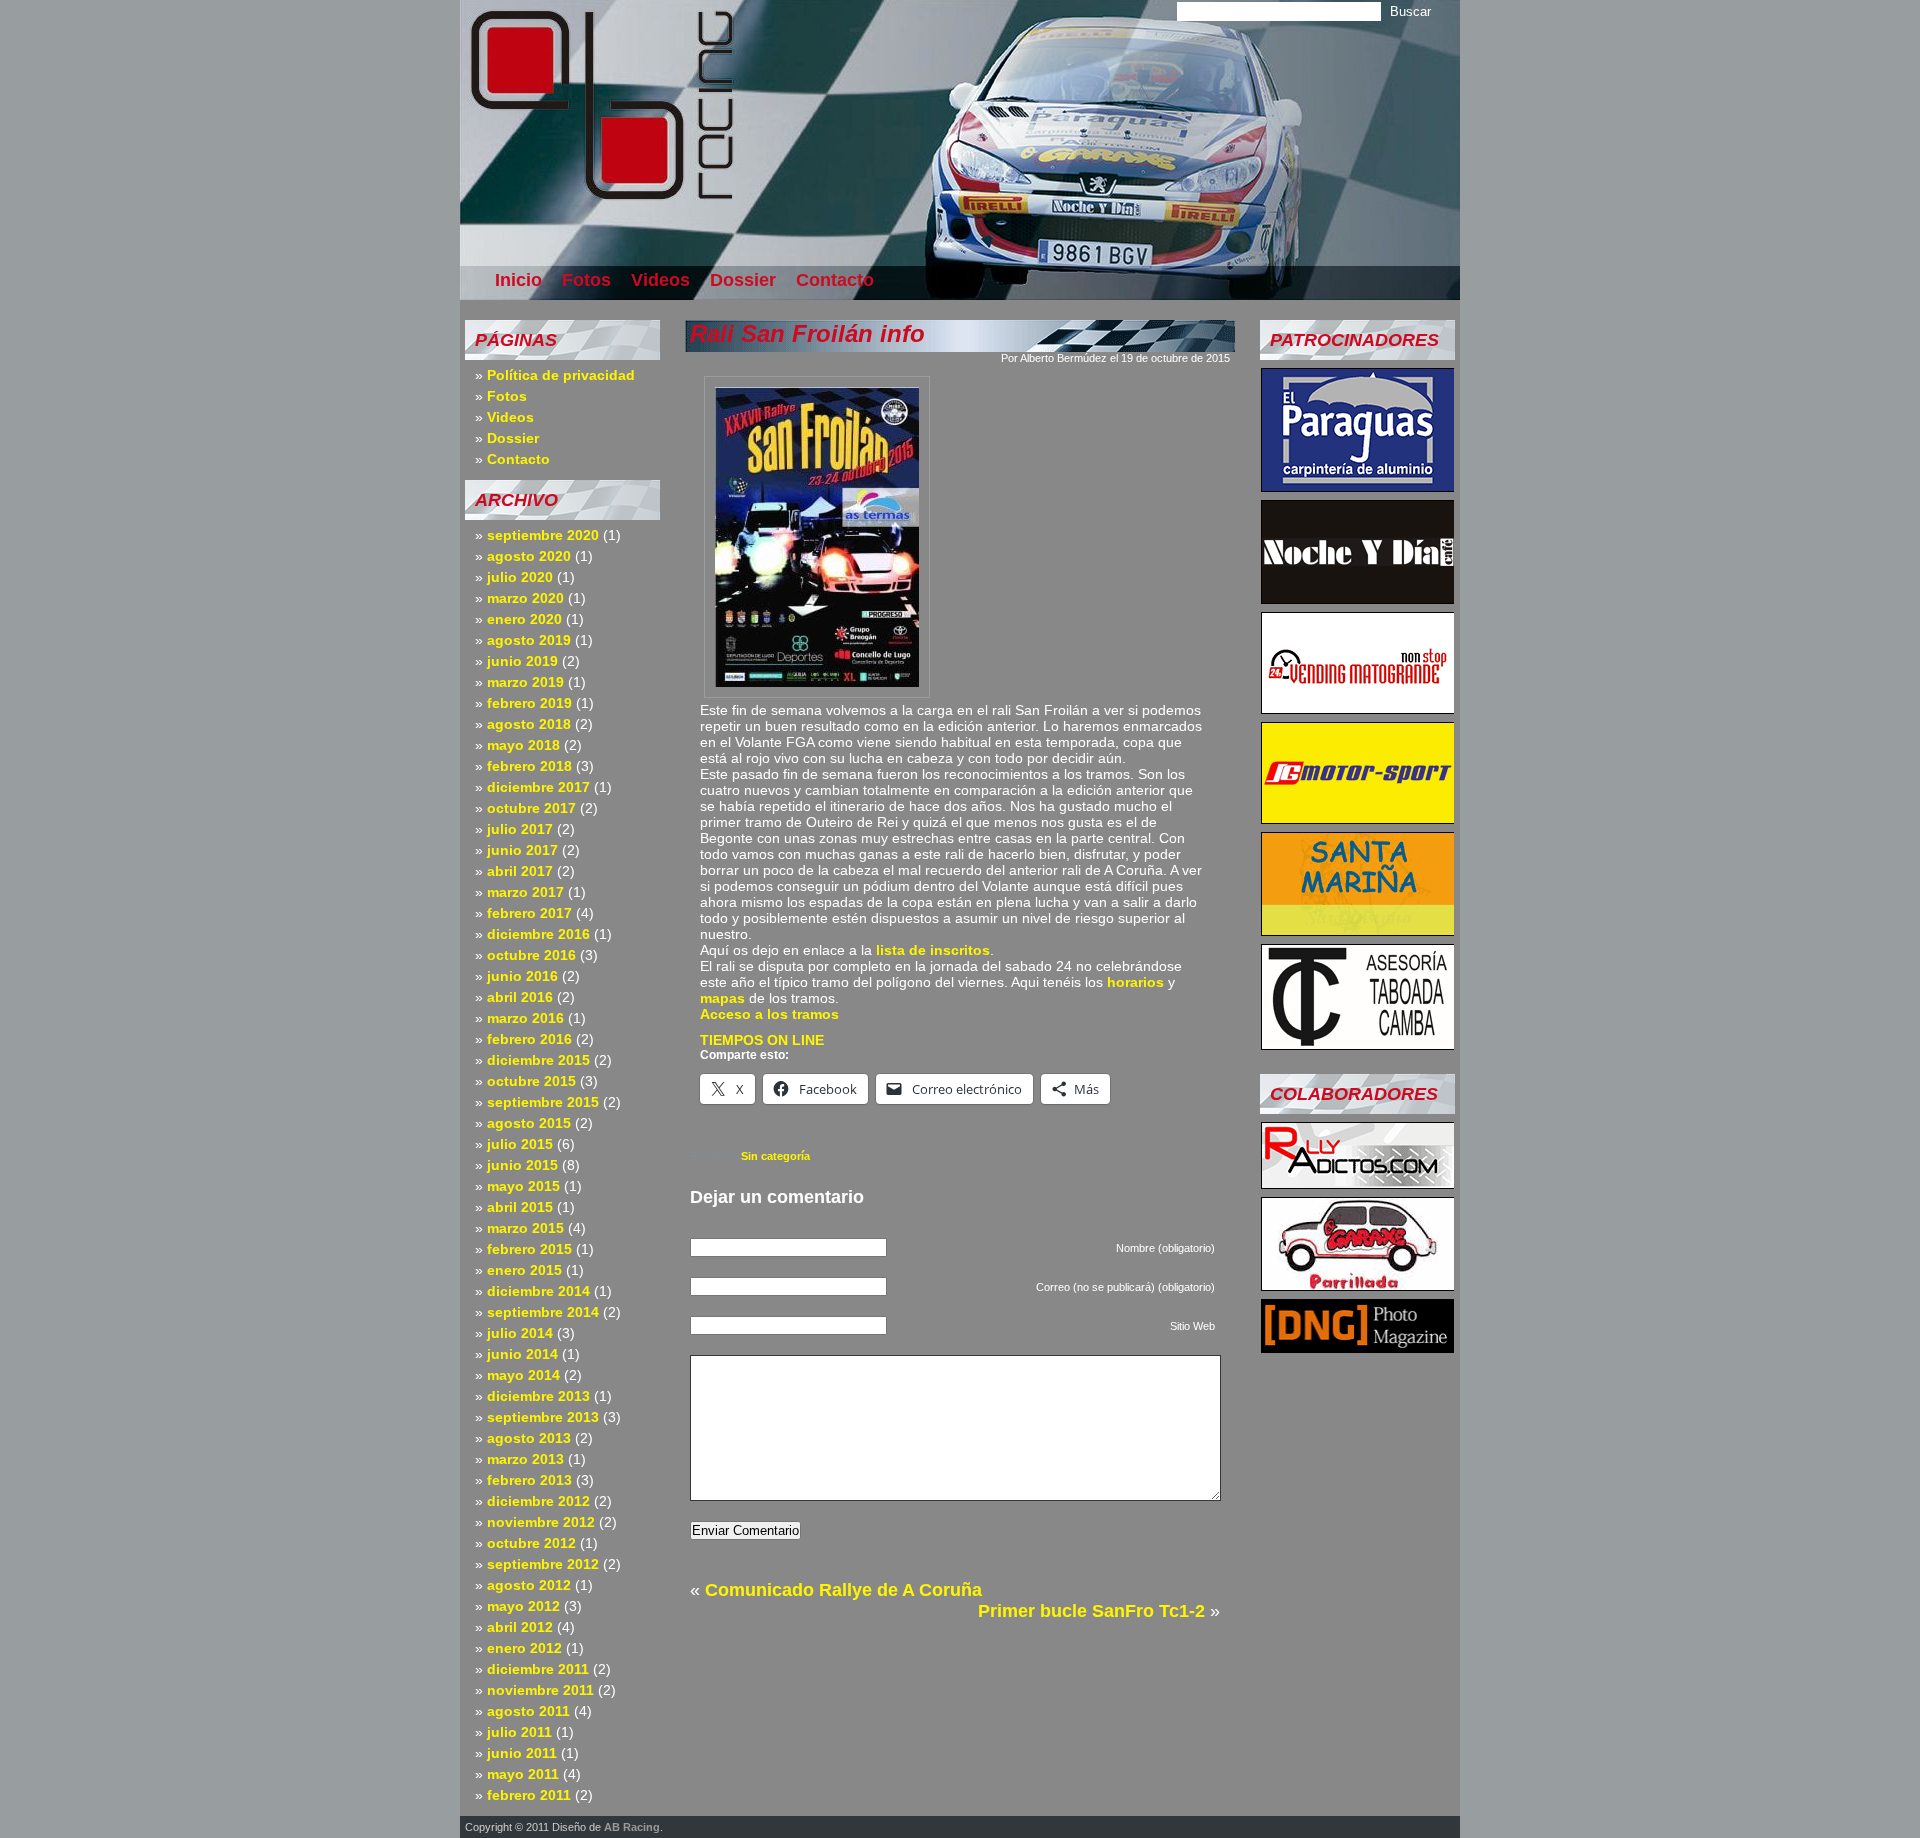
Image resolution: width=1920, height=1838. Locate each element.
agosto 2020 (529, 556)
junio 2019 (522, 661)
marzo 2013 (525, 1459)
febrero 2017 (529, 913)
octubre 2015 (531, 1081)
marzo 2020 (525, 598)
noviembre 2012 (541, 1522)
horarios (1135, 982)
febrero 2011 (529, 1795)
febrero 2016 (529, 1039)
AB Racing (632, 1827)
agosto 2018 (529, 724)
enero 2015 (524, 1270)
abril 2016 (520, 997)
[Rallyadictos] (1358, 1183)
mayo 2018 (523, 745)
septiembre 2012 (543, 1564)
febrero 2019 (529, 703)
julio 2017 (520, 829)
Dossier (743, 280)
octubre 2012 (531, 1543)
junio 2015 (522, 1165)
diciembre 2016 (538, 934)
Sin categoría (775, 1156)
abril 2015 (520, 1207)
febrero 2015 (529, 1249)
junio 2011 (522, 1753)
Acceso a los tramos (769, 1014)
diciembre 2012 (538, 1501)
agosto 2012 (529, 1585)
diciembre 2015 (538, 1060)
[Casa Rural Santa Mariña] (1358, 930)
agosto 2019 (529, 640)
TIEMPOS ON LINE (762, 1040)
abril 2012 (520, 1627)
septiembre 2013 (543, 1417)
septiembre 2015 (543, 1102)
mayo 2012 (523, 1606)
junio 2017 (522, 850)
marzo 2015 (525, 1228)
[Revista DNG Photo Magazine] (1358, 1347)
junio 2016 (522, 976)
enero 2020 (524, 619)
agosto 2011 (528, 1711)
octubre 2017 (531, 808)
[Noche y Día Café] (1358, 598)
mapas (722, 998)
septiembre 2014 (543, 1312)
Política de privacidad (561, 375)
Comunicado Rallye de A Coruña (843, 1590)
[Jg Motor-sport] (1358, 818)
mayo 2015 (523, 1186)
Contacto (835, 280)
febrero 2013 (529, 1480)
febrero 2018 (529, 766)
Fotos (586, 280)
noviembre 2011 (540, 1690)
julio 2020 (520, 577)
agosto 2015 (529, 1123)
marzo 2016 (525, 1018)
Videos (660, 280)
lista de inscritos (933, 950)
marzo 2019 (525, 682)
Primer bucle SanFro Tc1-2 (1091, 1611)
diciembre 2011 (538, 1669)
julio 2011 (519, 1732)
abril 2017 (520, 871)
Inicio (518, 280)
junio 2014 (522, 1354)
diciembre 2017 (538, 787)
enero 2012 (524, 1648)
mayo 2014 (523, 1375)
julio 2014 (520, 1333)
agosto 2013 (529, 1438)
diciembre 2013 (538, 1396)
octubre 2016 (531, 955)
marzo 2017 (525, 892)
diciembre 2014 (538, 1291)
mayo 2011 (523, 1774)
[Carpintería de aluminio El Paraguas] (1358, 486)
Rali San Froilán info (807, 333)
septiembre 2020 (543, 535)
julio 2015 (520, 1144)
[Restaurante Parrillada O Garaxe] (1358, 1285)
